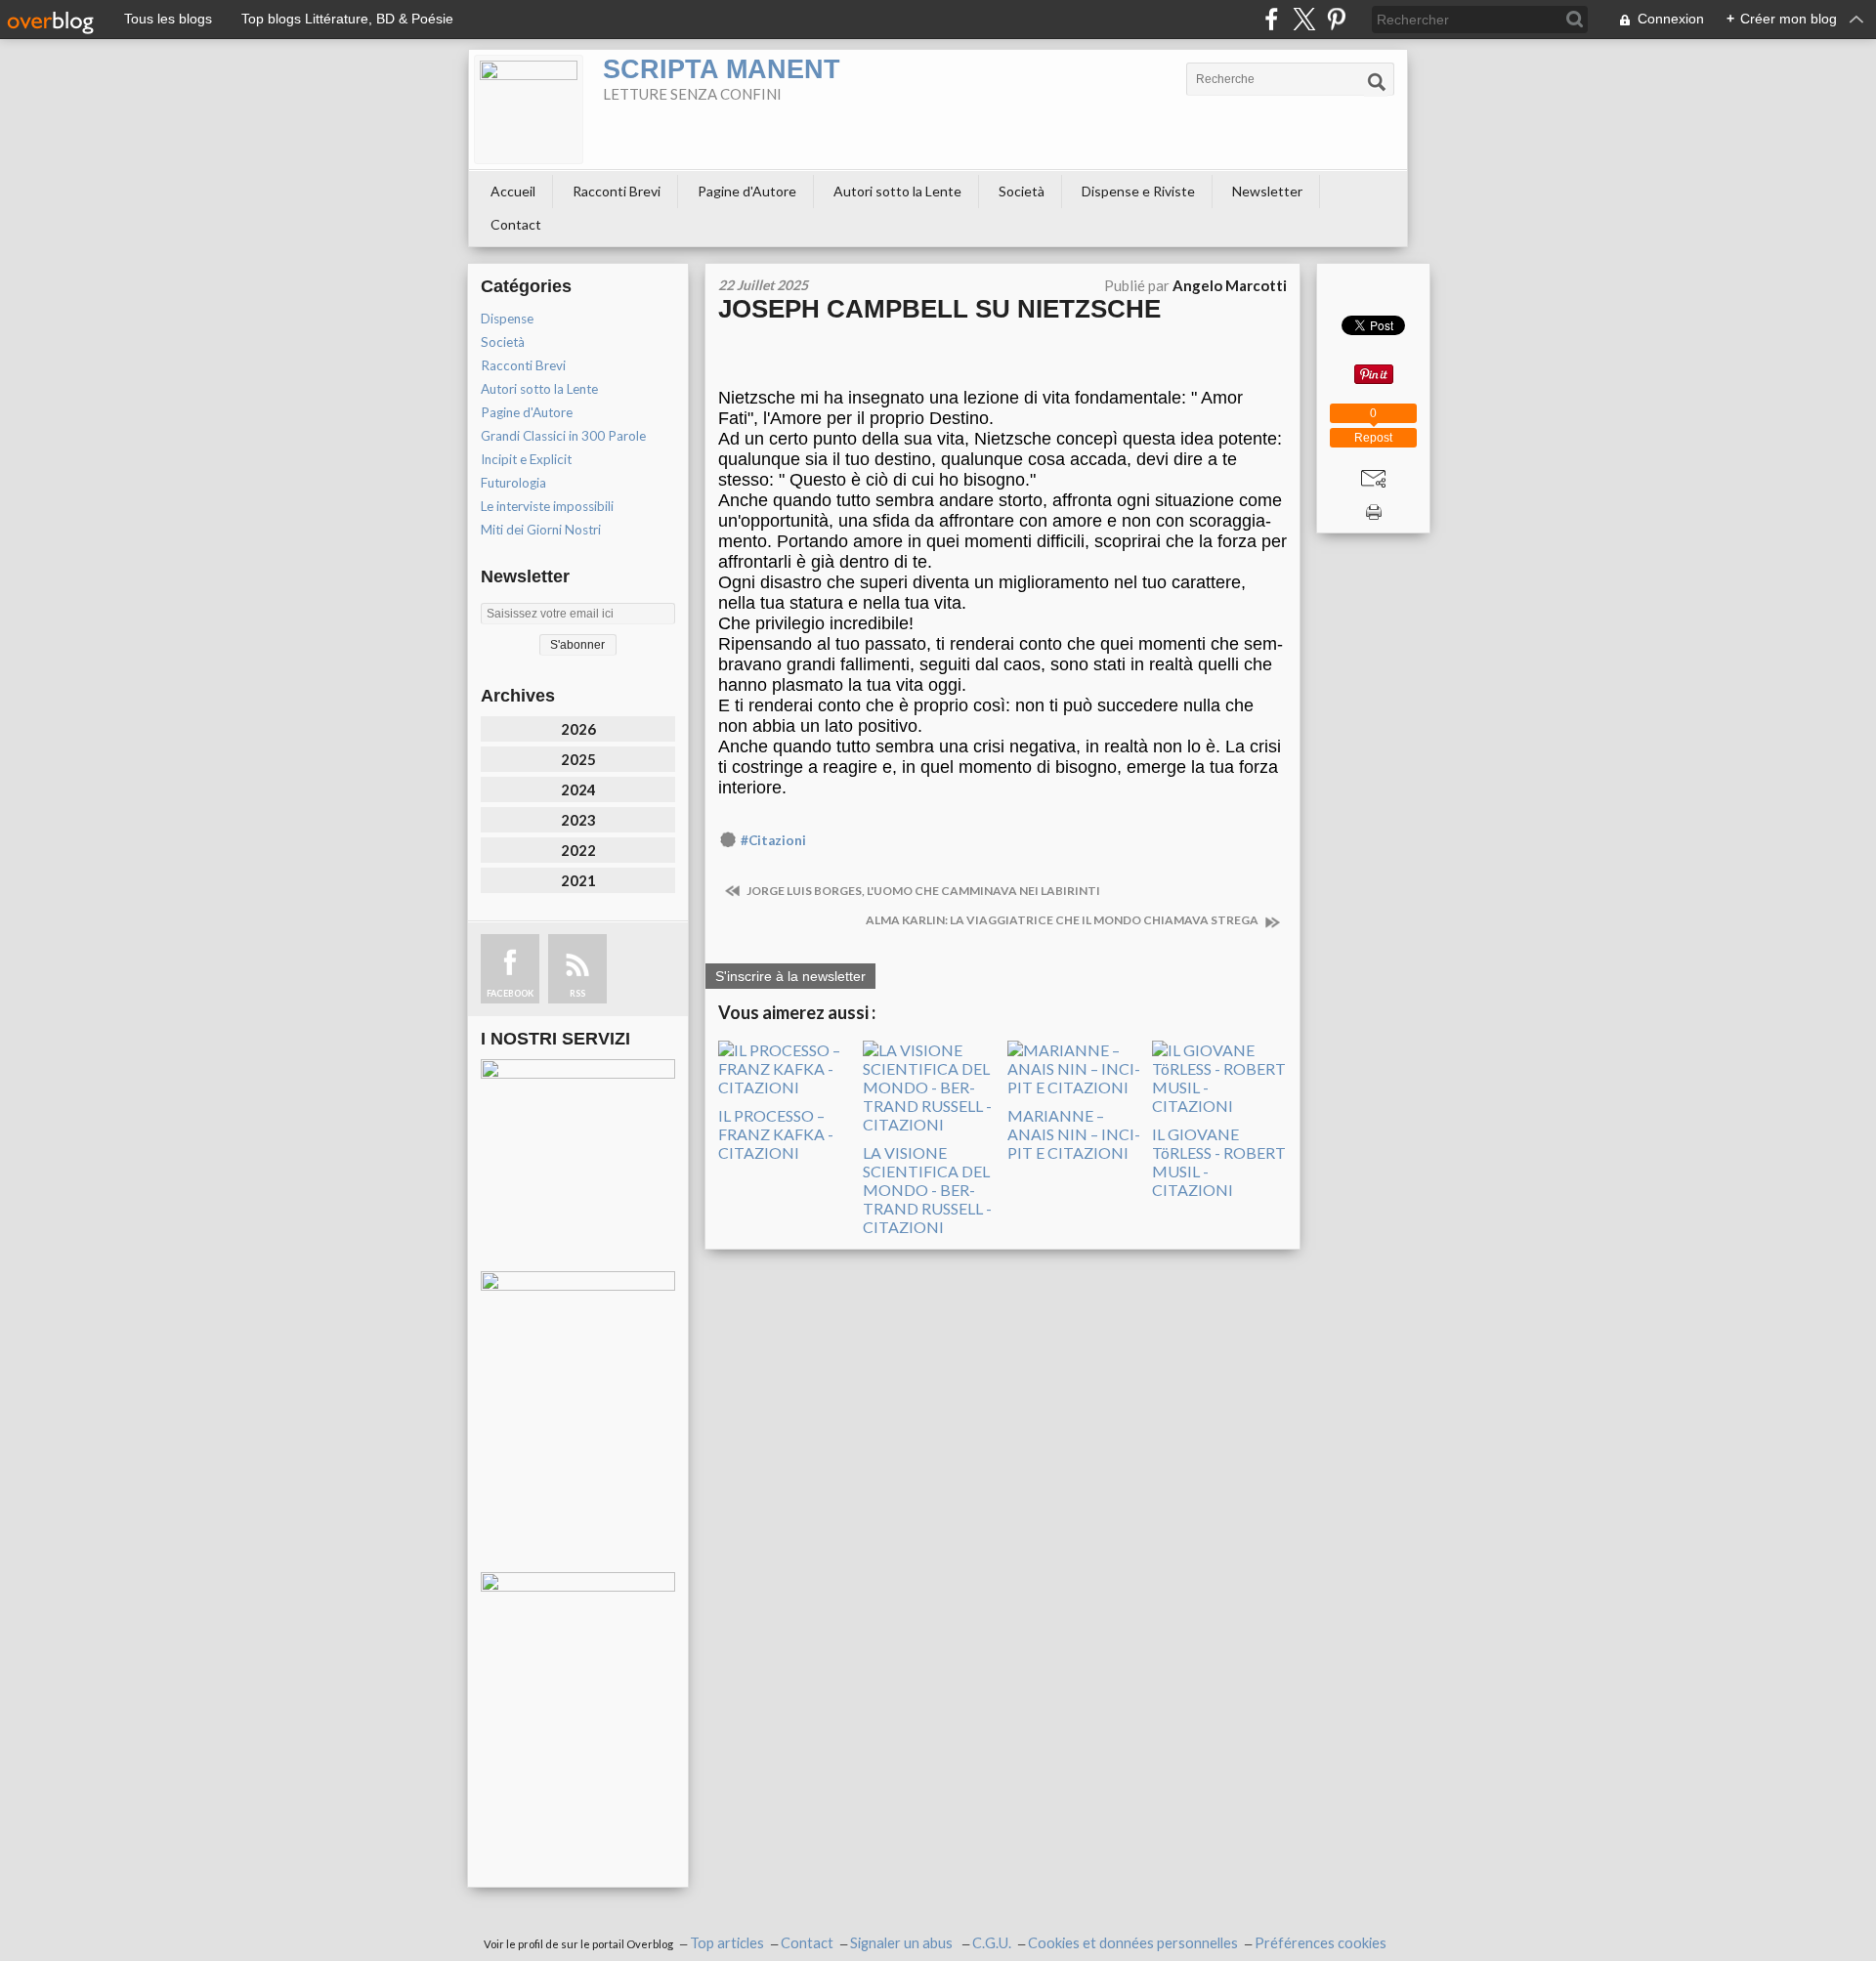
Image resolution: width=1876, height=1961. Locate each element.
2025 (578, 759)
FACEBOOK (510, 993)
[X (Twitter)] (1304, 19)
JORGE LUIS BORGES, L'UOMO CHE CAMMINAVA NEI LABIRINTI (922, 891)
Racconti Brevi (617, 191)
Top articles (727, 1943)
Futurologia (513, 483)
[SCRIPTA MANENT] (529, 109)
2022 (578, 850)
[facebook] (1272, 19)
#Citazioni (773, 840)
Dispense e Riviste (1138, 191)
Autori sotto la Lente (897, 191)
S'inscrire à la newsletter (790, 976)
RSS (577, 993)
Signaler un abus (903, 1943)
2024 (578, 789)
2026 (578, 729)
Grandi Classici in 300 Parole (563, 436)
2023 (578, 820)
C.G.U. (992, 1943)
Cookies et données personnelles (1133, 1943)
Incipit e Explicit (526, 459)
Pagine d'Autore (747, 191)
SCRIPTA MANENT (722, 69)
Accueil (513, 191)
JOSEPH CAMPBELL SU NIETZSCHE (939, 309)
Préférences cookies (1321, 1943)
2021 (578, 880)
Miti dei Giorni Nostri (541, 530)
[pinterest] (1336, 19)
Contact (516, 224)
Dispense (507, 319)
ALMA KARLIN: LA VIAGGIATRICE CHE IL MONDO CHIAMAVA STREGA (1063, 920)
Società (1022, 191)
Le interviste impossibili (547, 506)
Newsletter (1267, 191)
